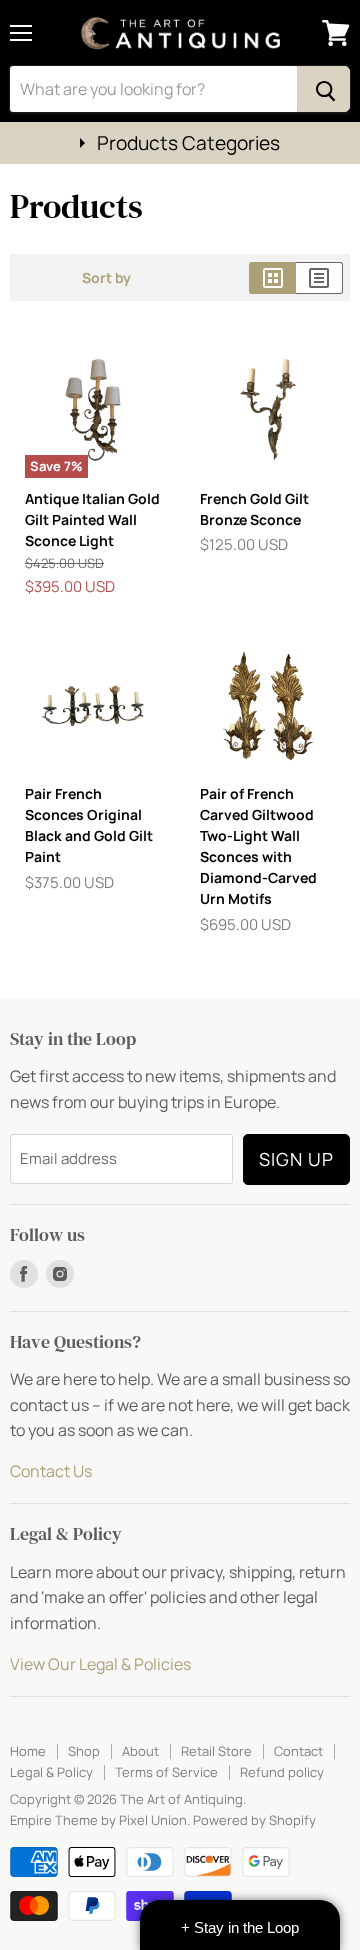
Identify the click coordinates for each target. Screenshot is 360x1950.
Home (28, 1751)
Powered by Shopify (254, 1820)
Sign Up (296, 1159)
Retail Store (216, 1751)
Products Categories (188, 143)
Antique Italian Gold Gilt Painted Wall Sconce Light (92, 519)
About (140, 1751)
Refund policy (282, 1772)
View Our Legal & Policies (100, 1664)
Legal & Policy (51, 1772)
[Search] (323, 89)
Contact (298, 1751)
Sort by (106, 278)
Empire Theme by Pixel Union (98, 1820)
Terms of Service (166, 1772)
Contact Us (51, 1471)
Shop (84, 1751)
